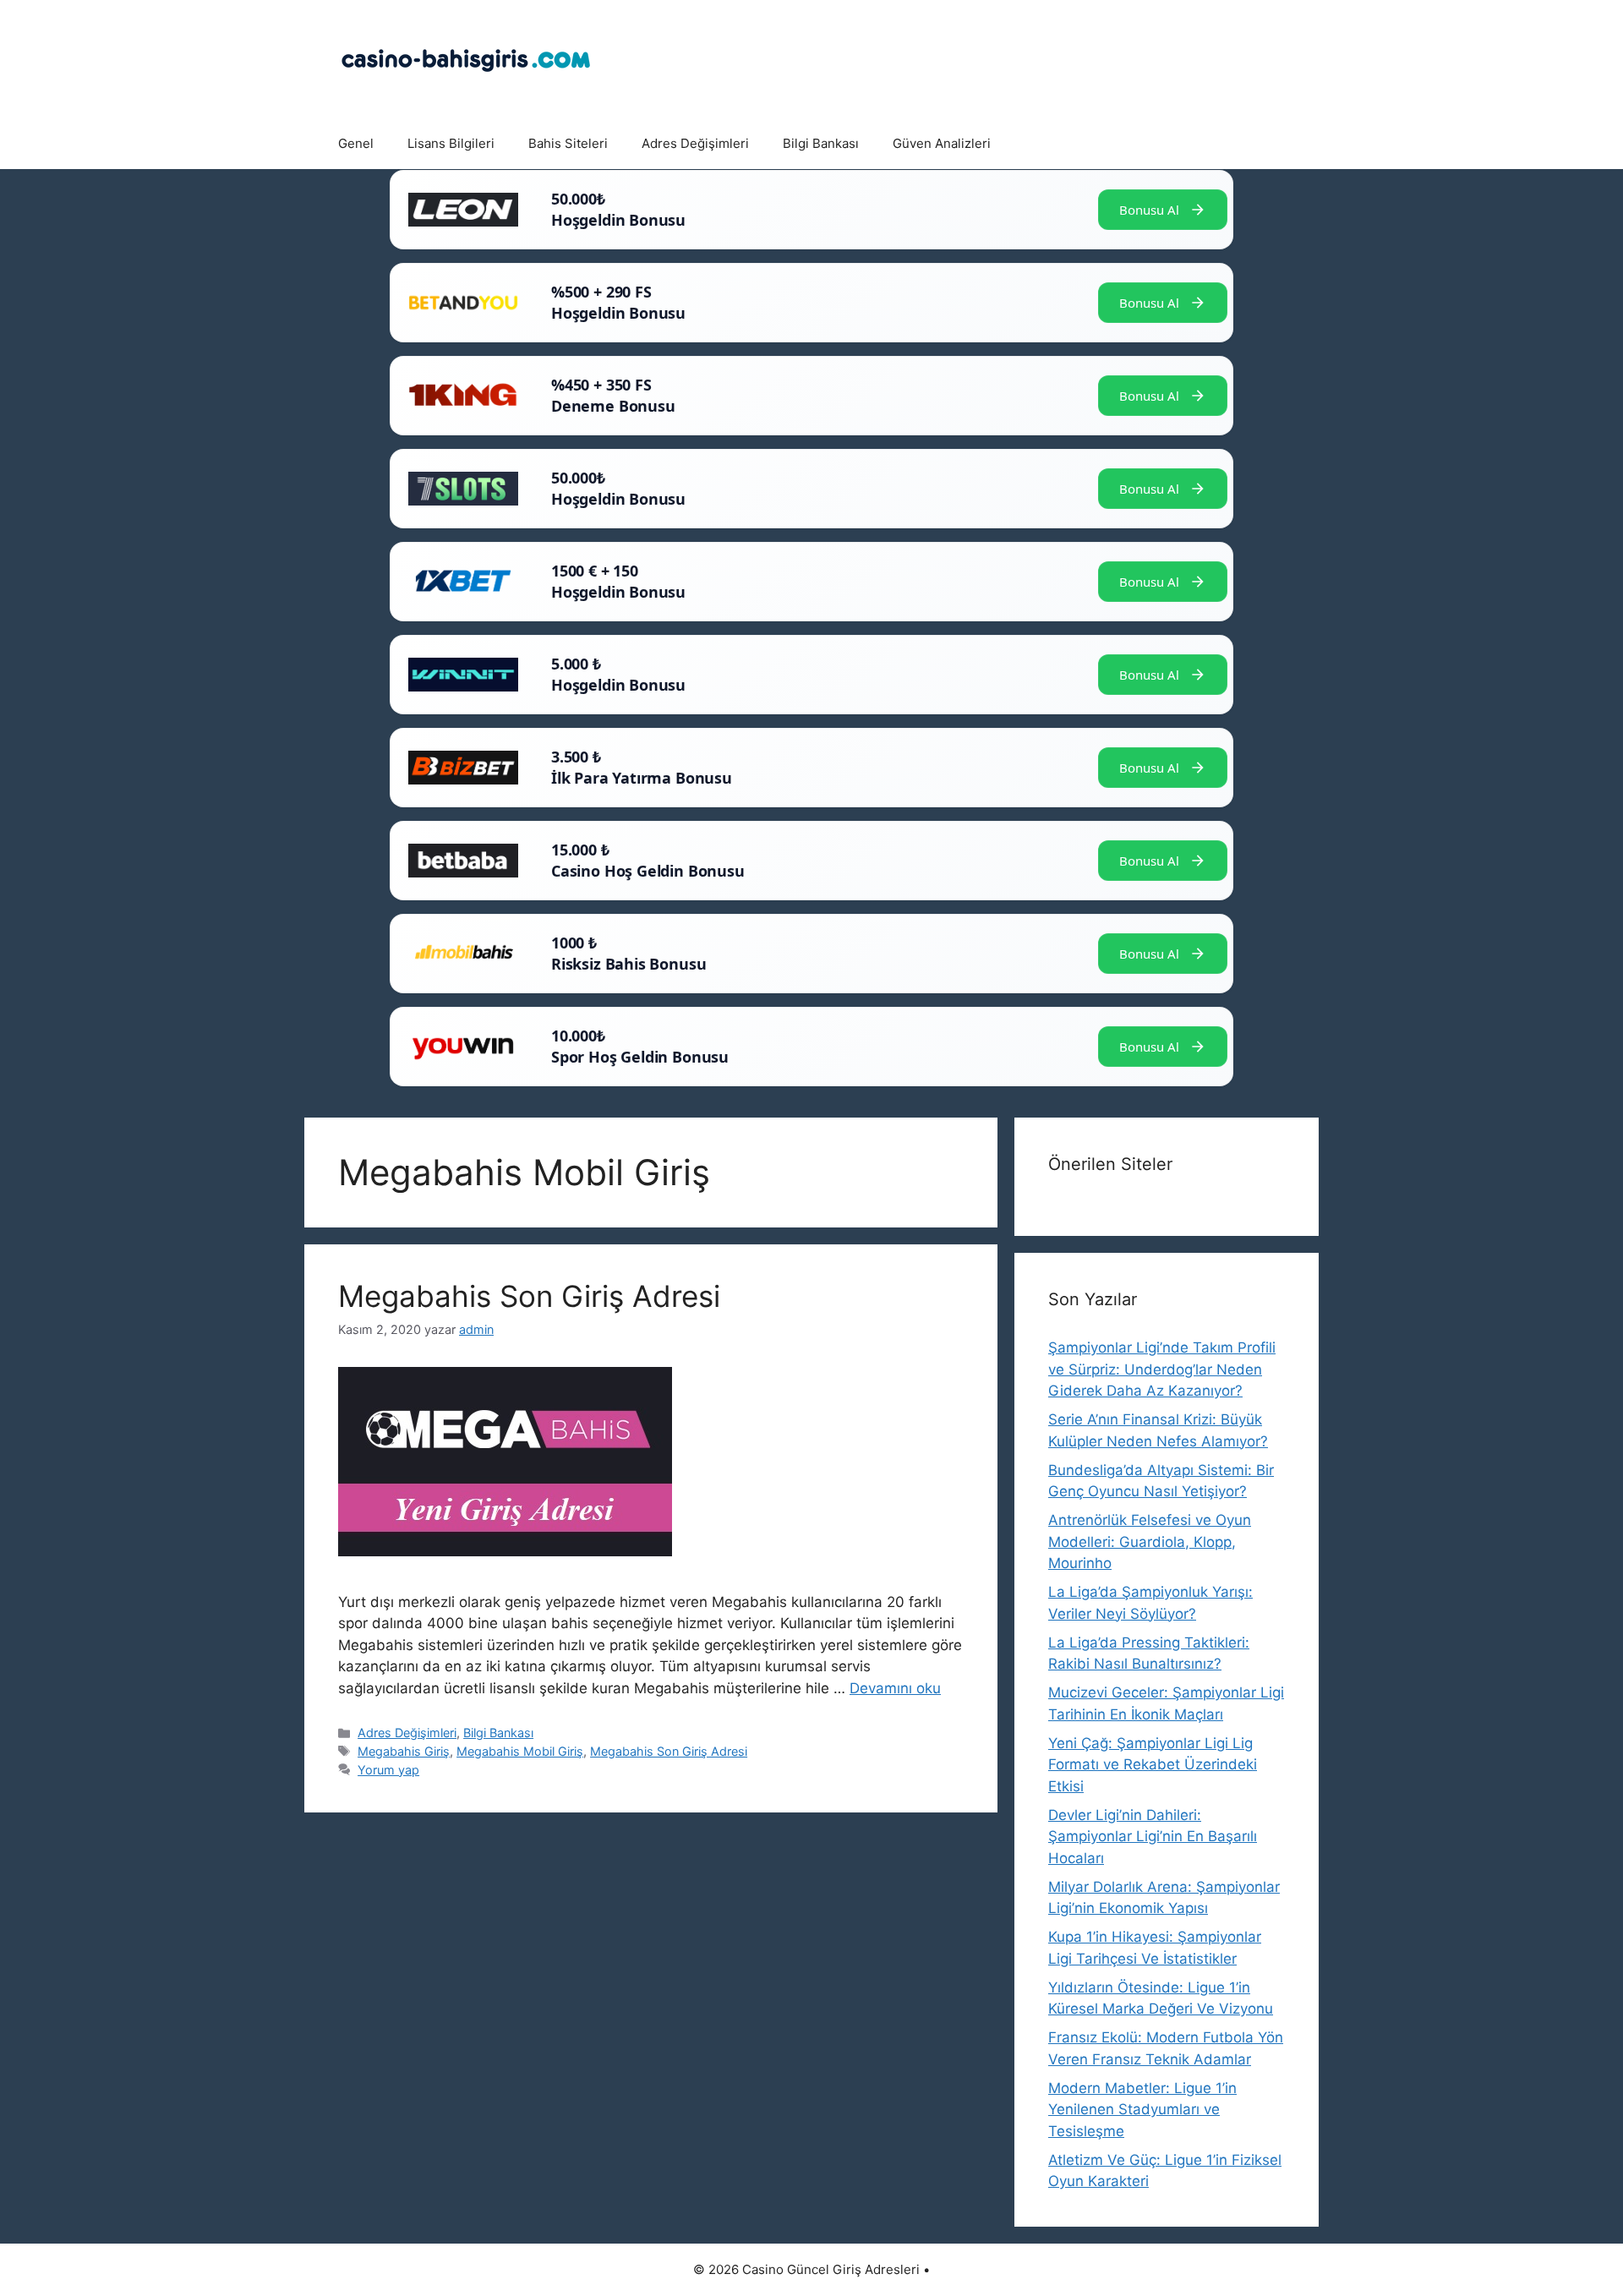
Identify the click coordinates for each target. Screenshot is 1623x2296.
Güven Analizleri (942, 143)
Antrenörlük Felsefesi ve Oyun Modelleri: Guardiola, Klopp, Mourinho (1150, 1542)
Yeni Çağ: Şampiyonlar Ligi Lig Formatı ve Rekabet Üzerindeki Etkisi (1153, 1765)
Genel (356, 143)
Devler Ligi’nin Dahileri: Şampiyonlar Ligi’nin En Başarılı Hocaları (1153, 1837)
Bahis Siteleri (568, 143)
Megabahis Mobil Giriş (520, 1751)
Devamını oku (895, 1688)
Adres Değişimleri (695, 143)
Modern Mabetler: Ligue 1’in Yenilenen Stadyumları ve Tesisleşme (1142, 2110)
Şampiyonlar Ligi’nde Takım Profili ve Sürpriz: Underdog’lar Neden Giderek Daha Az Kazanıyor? (1162, 1369)
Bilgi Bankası (821, 143)
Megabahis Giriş (404, 1751)
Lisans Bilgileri (451, 143)
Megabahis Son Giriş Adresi (529, 1296)
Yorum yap (388, 1770)
